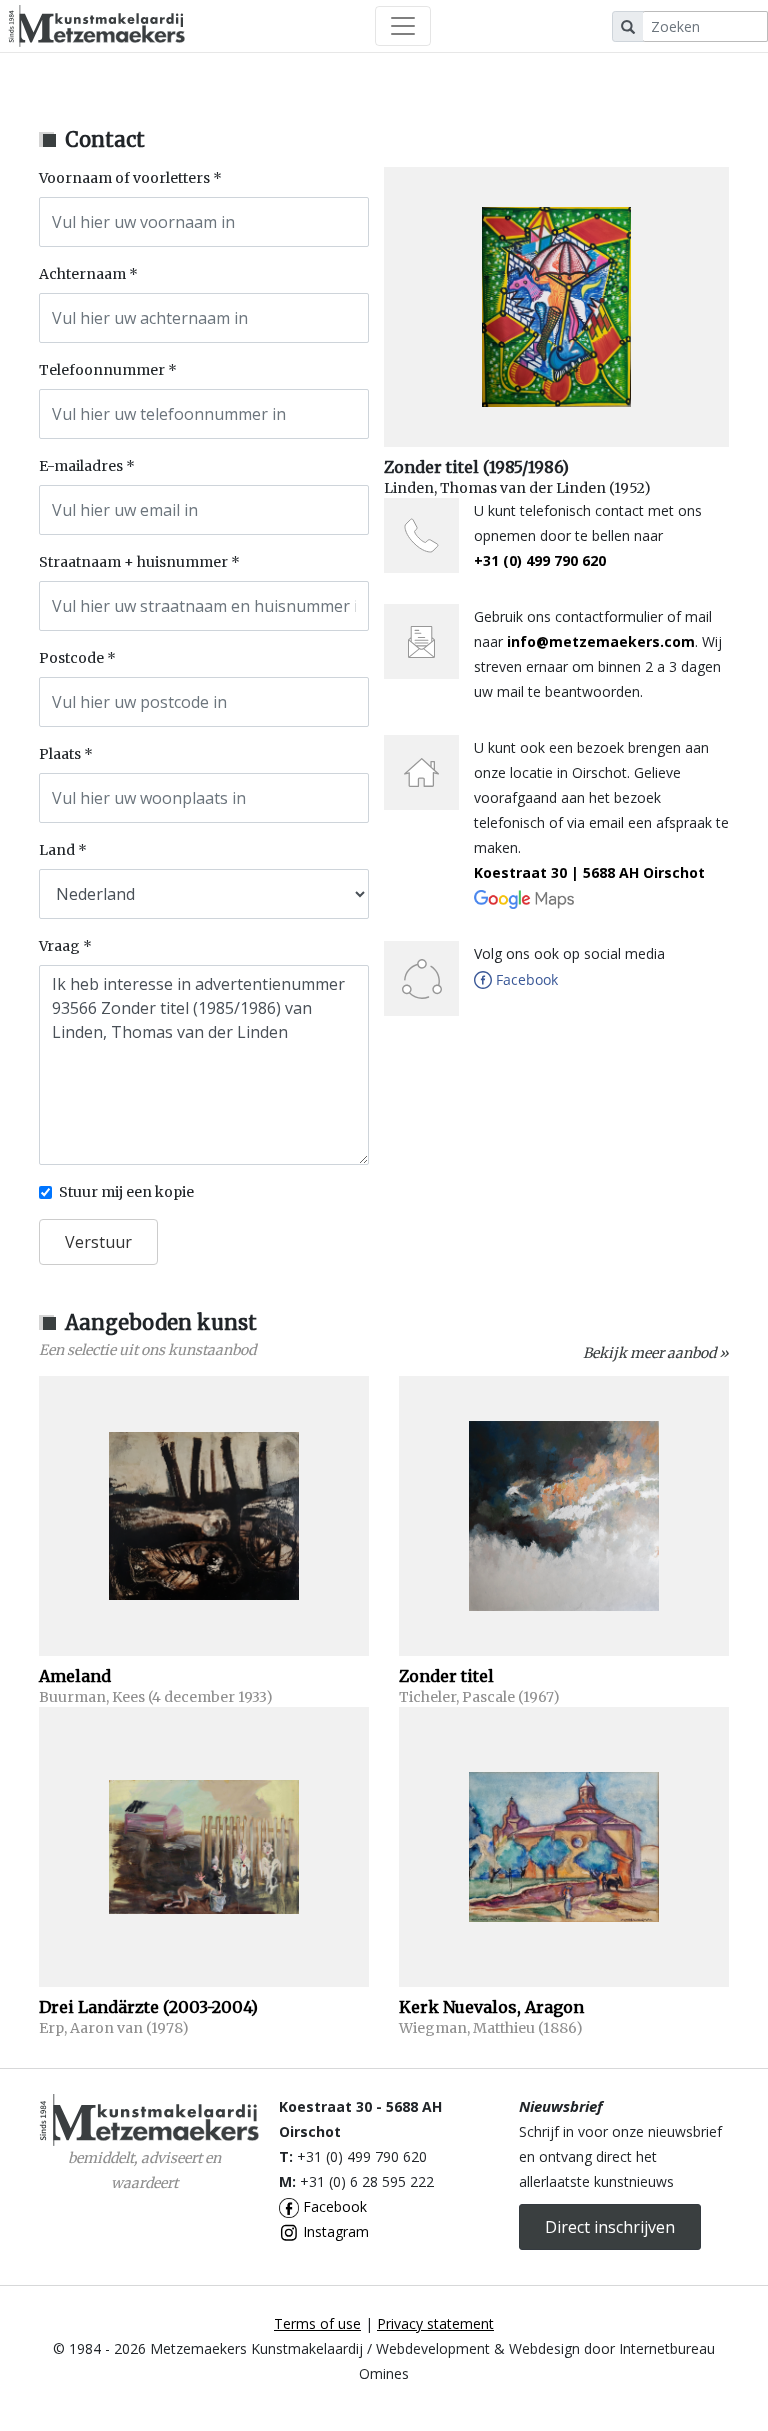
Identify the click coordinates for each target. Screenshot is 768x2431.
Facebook (333, 2206)
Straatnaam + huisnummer (133, 562)
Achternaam (82, 274)
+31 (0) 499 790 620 (540, 560)
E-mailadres (81, 466)
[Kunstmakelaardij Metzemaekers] (96, 26)
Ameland (75, 1676)
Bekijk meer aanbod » (656, 1353)
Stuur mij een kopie (126, 1192)
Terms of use (317, 2323)
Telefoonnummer (102, 370)
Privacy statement (435, 2323)
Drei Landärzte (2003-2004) (148, 2007)
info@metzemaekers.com (601, 641)
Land (57, 850)
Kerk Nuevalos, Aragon (491, 2007)
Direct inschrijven (610, 2227)
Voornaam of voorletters (124, 178)
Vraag (59, 946)
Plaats (60, 754)
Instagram (334, 2231)
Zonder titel (446, 1676)
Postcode (71, 658)
